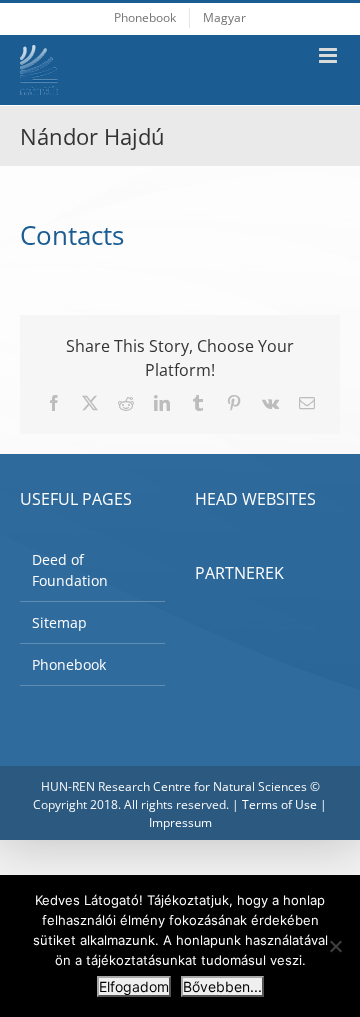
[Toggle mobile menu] (329, 55)
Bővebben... (222, 986)
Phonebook (69, 664)
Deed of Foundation (70, 570)
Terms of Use (279, 804)
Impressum (180, 822)
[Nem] (335, 946)
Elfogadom (134, 986)
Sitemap (59, 622)
